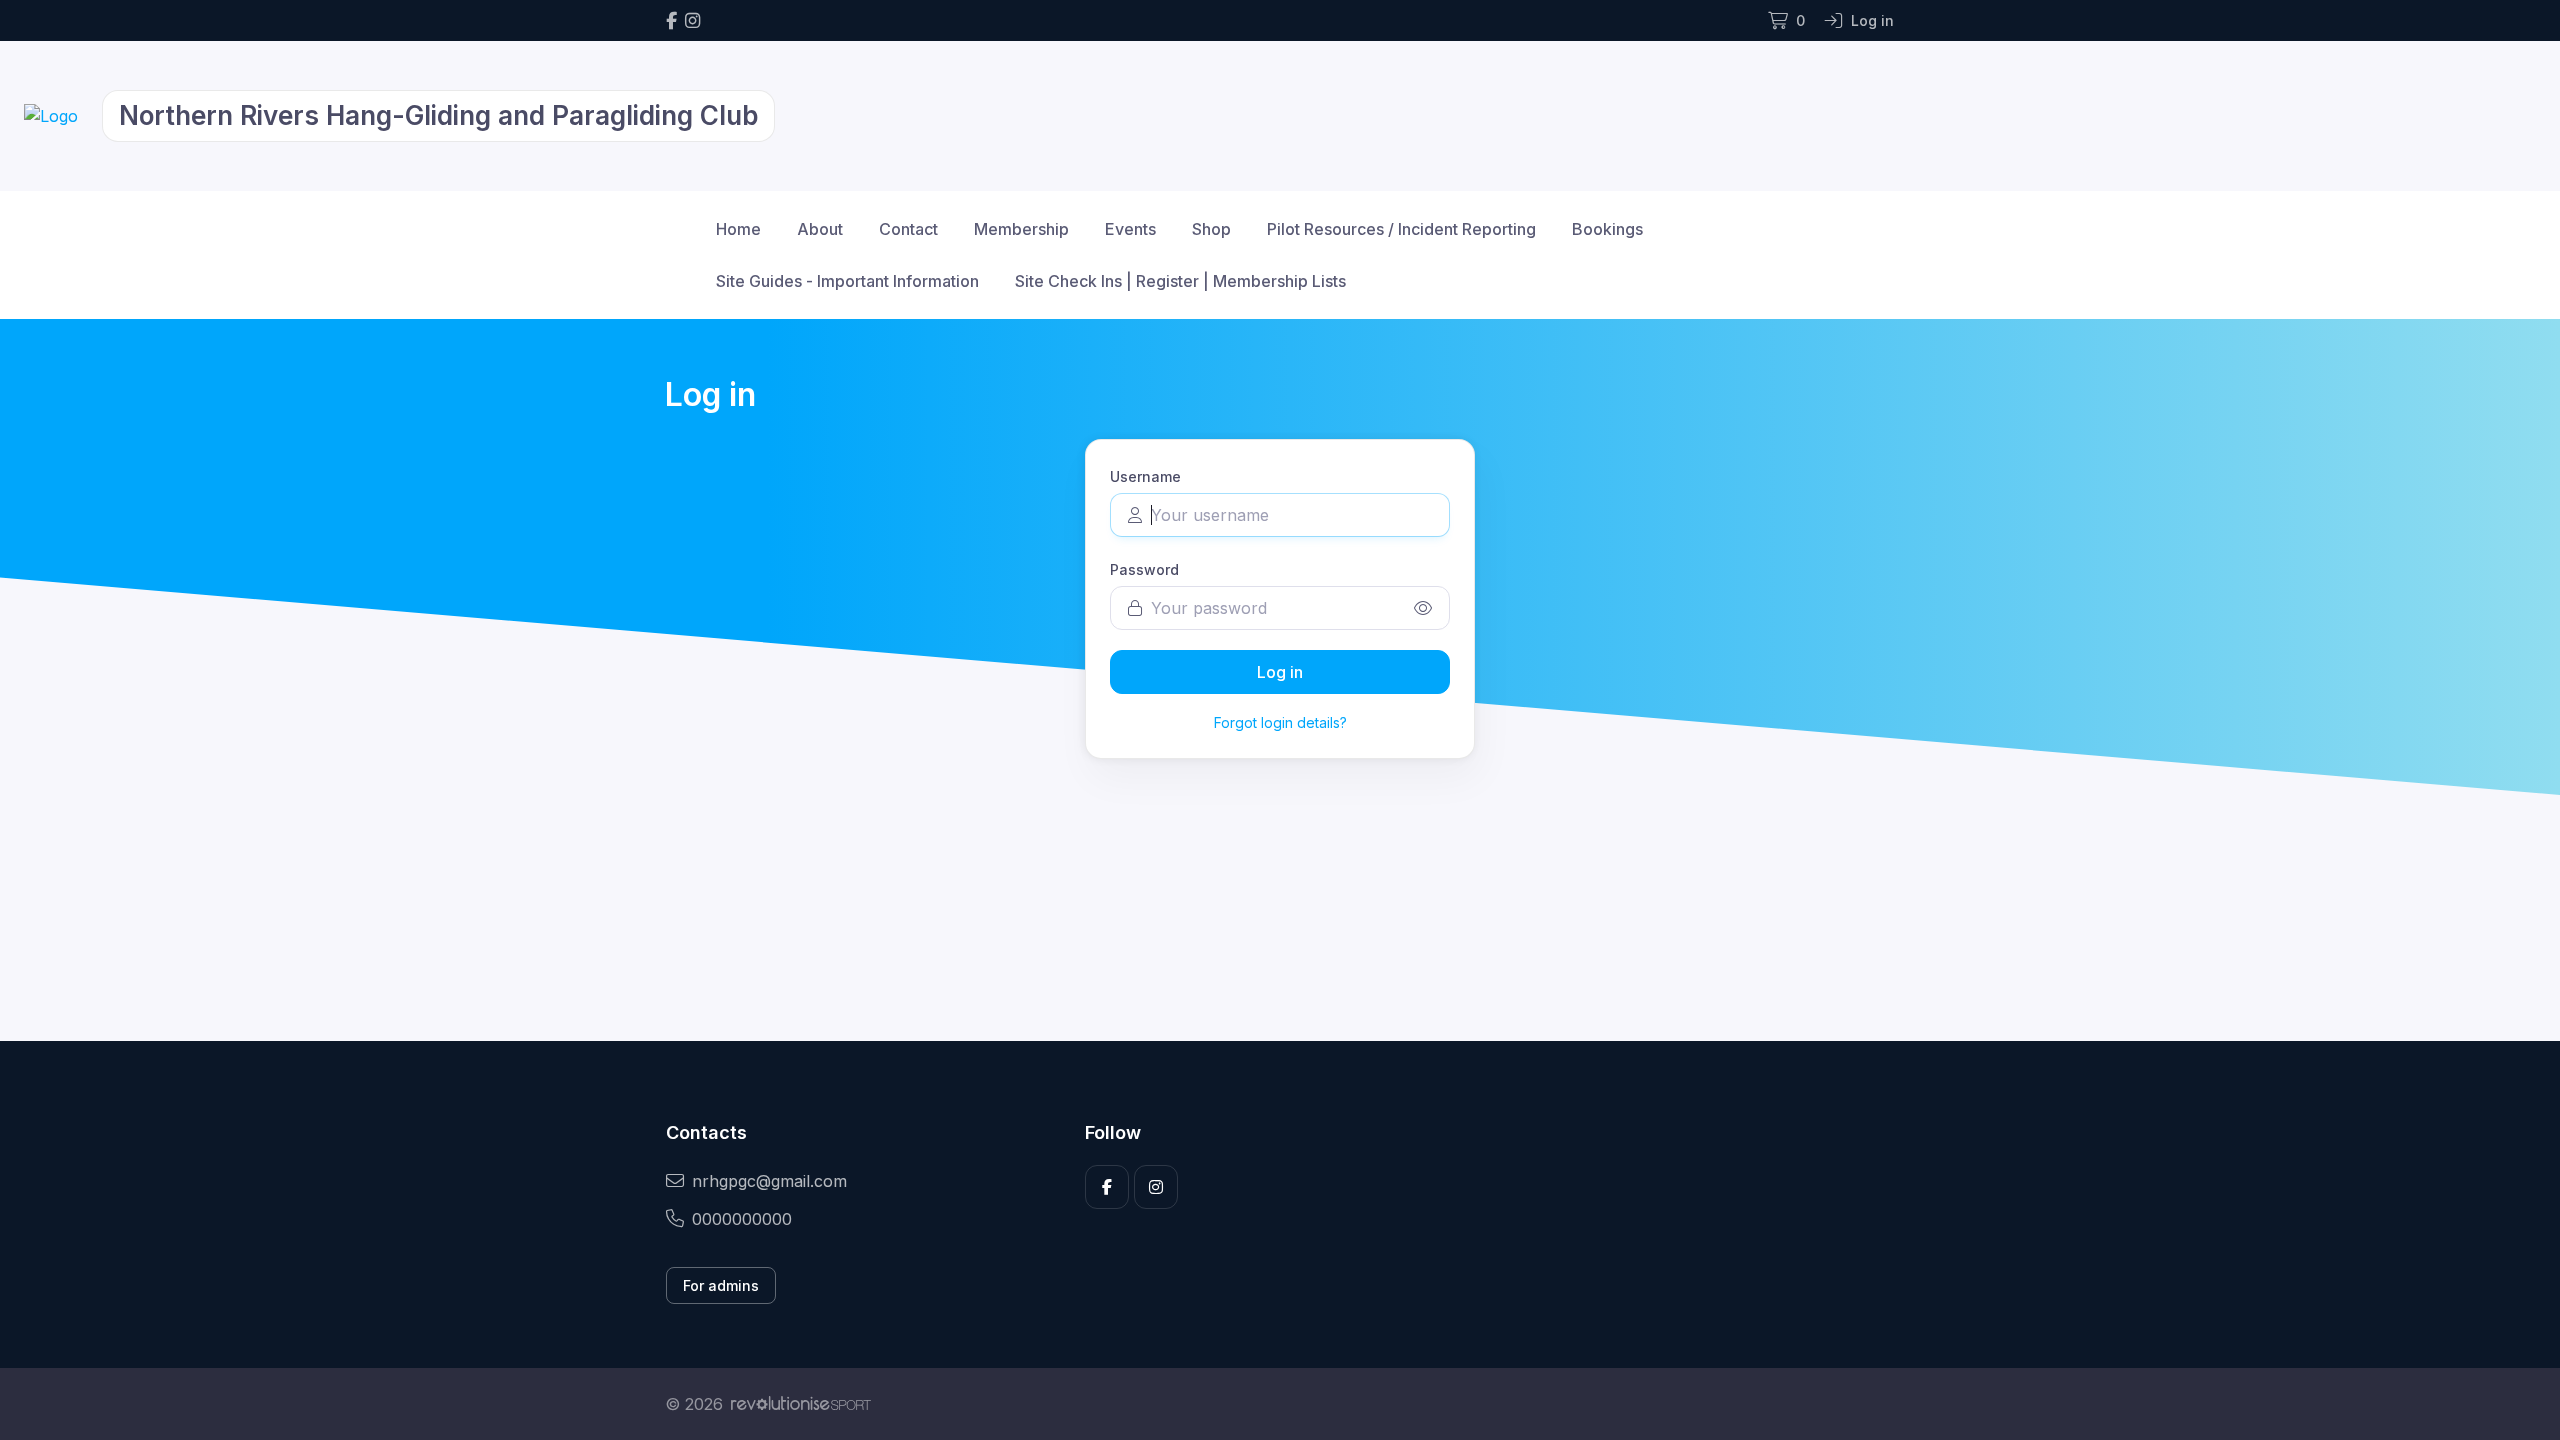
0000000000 (742, 1219)
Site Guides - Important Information (847, 281)
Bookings (1607, 229)
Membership (1021, 229)
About (820, 229)
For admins (721, 1285)
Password (1144, 569)
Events (1130, 229)
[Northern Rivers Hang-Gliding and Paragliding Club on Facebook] (671, 20)
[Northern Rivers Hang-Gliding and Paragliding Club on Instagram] (692, 20)
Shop (1211, 229)
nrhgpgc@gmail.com (769, 1181)
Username (1145, 476)
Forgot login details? (1280, 722)
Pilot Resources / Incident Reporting (1401, 229)
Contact (908, 229)
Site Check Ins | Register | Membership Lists (1180, 281)
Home (738, 229)
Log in (1280, 672)
